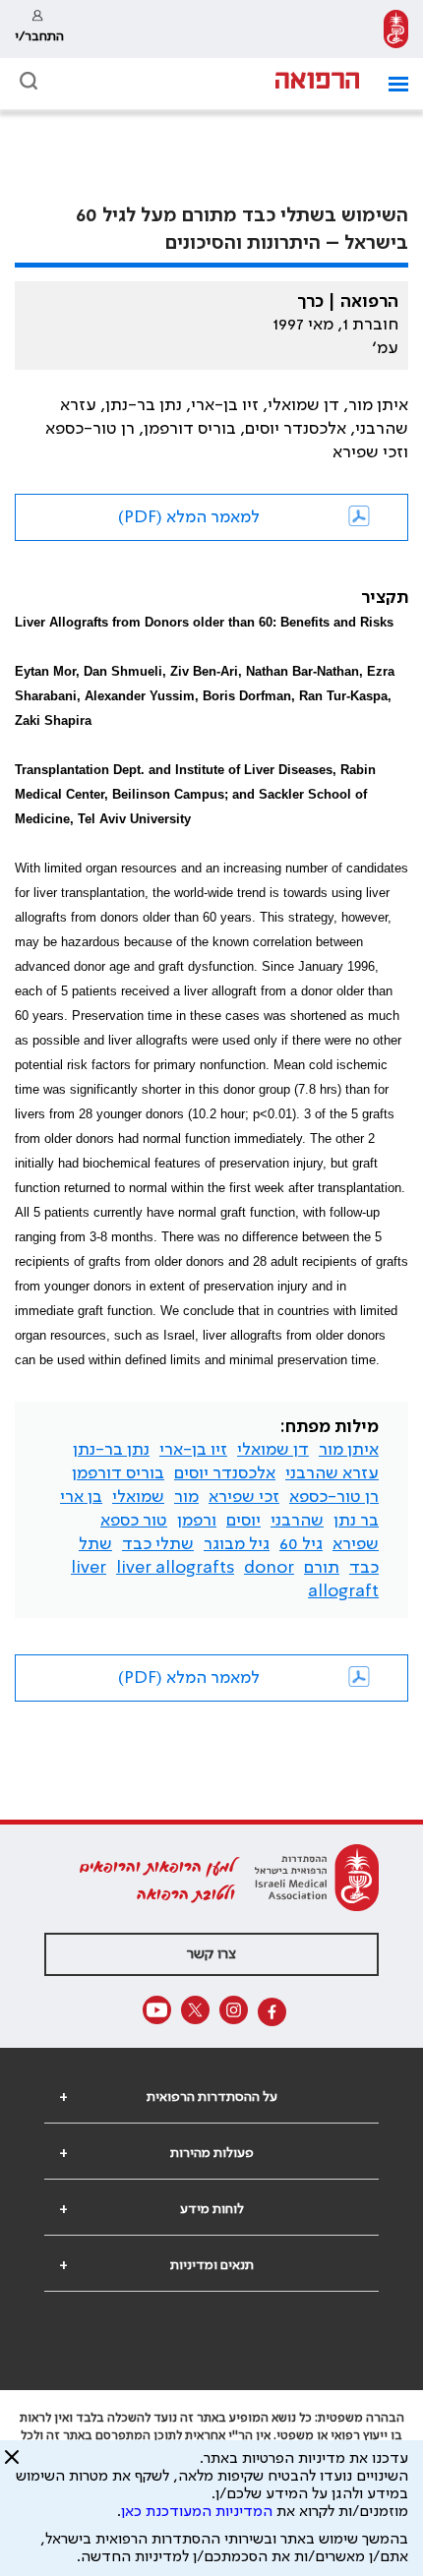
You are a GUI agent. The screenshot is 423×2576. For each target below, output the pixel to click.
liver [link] (89, 1568)
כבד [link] (364, 1568)
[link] (396, 29)
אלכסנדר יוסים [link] (225, 1473)
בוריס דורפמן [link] (118, 1473)
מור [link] (186, 1497)
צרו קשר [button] (211, 1954)
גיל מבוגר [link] (237, 1544)
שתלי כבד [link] (158, 1544)
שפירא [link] (356, 1544)
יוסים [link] (243, 1521)
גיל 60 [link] (301, 1544)
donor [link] (269, 1568)
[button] (391, 84)
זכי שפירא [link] (244, 1497)
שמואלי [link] (138, 1497)
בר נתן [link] (356, 1521)
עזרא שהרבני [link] (332, 1473)
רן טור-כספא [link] (334, 1497)
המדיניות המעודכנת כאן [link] (197, 2512)
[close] (12, 2465)
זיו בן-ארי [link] (193, 1450)
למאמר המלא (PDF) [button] (189, 517)
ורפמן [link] (197, 1521)
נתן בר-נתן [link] (111, 1450)
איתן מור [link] (349, 1450)
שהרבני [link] (297, 1521)
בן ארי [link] (81, 1497)
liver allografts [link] (175, 1568)
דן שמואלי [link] (273, 1450)
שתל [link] (95, 1544)
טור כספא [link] (134, 1521)
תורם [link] (322, 1568)
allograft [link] (343, 1591)
